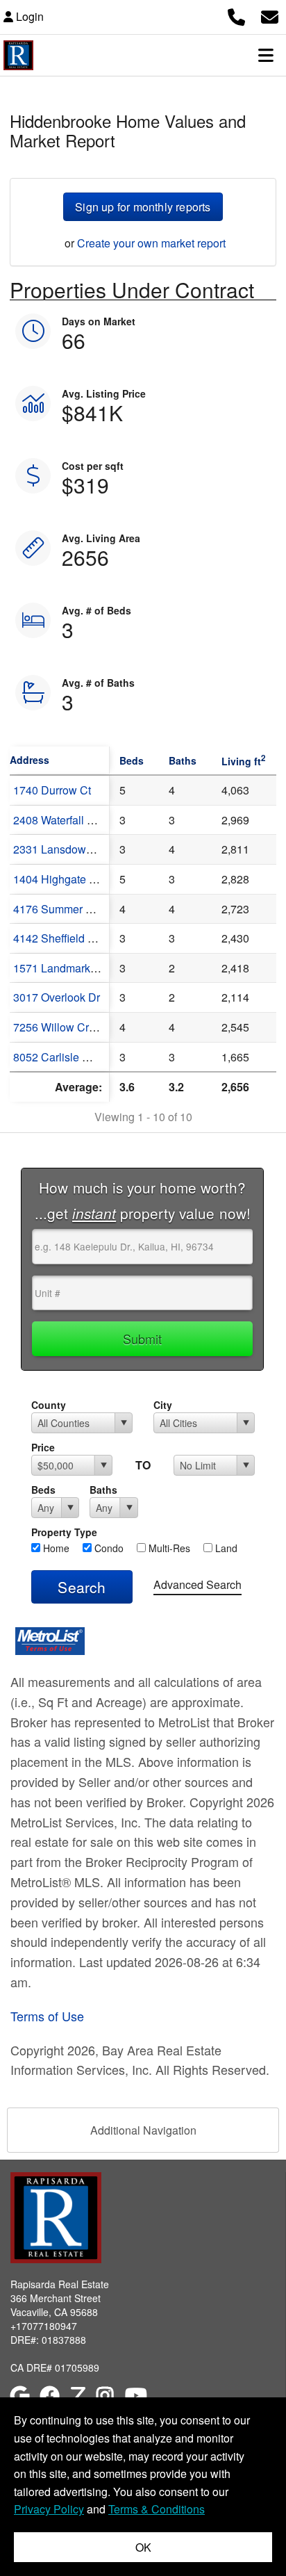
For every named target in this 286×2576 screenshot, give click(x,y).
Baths (103, 1490)
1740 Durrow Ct (52, 790)
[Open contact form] (270, 15)
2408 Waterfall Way (61, 820)
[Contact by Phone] (236, 15)
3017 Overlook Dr (57, 997)
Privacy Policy (49, 2509)
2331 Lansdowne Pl (62, 849)
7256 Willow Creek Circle (76, 1027)
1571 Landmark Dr (59, 968)
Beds (43, 1490)
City (163, 1405)
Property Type (64, 1532)
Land (225, 1548)
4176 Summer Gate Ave (72, 909)
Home (55, 1548)
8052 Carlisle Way (58, 1057)
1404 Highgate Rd (58, 879)
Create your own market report (151, 243)
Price (43, 1447)
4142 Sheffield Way (61, 938)
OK (143, 2547)
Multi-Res (168, 1548)
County (49, 1405)
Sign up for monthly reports (143, 207)
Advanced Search (197, 1584)
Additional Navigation (143, 2130)
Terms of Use (47, 2016)
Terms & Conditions (157, 2509)
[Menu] (266, 55)
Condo (108, 1548)
